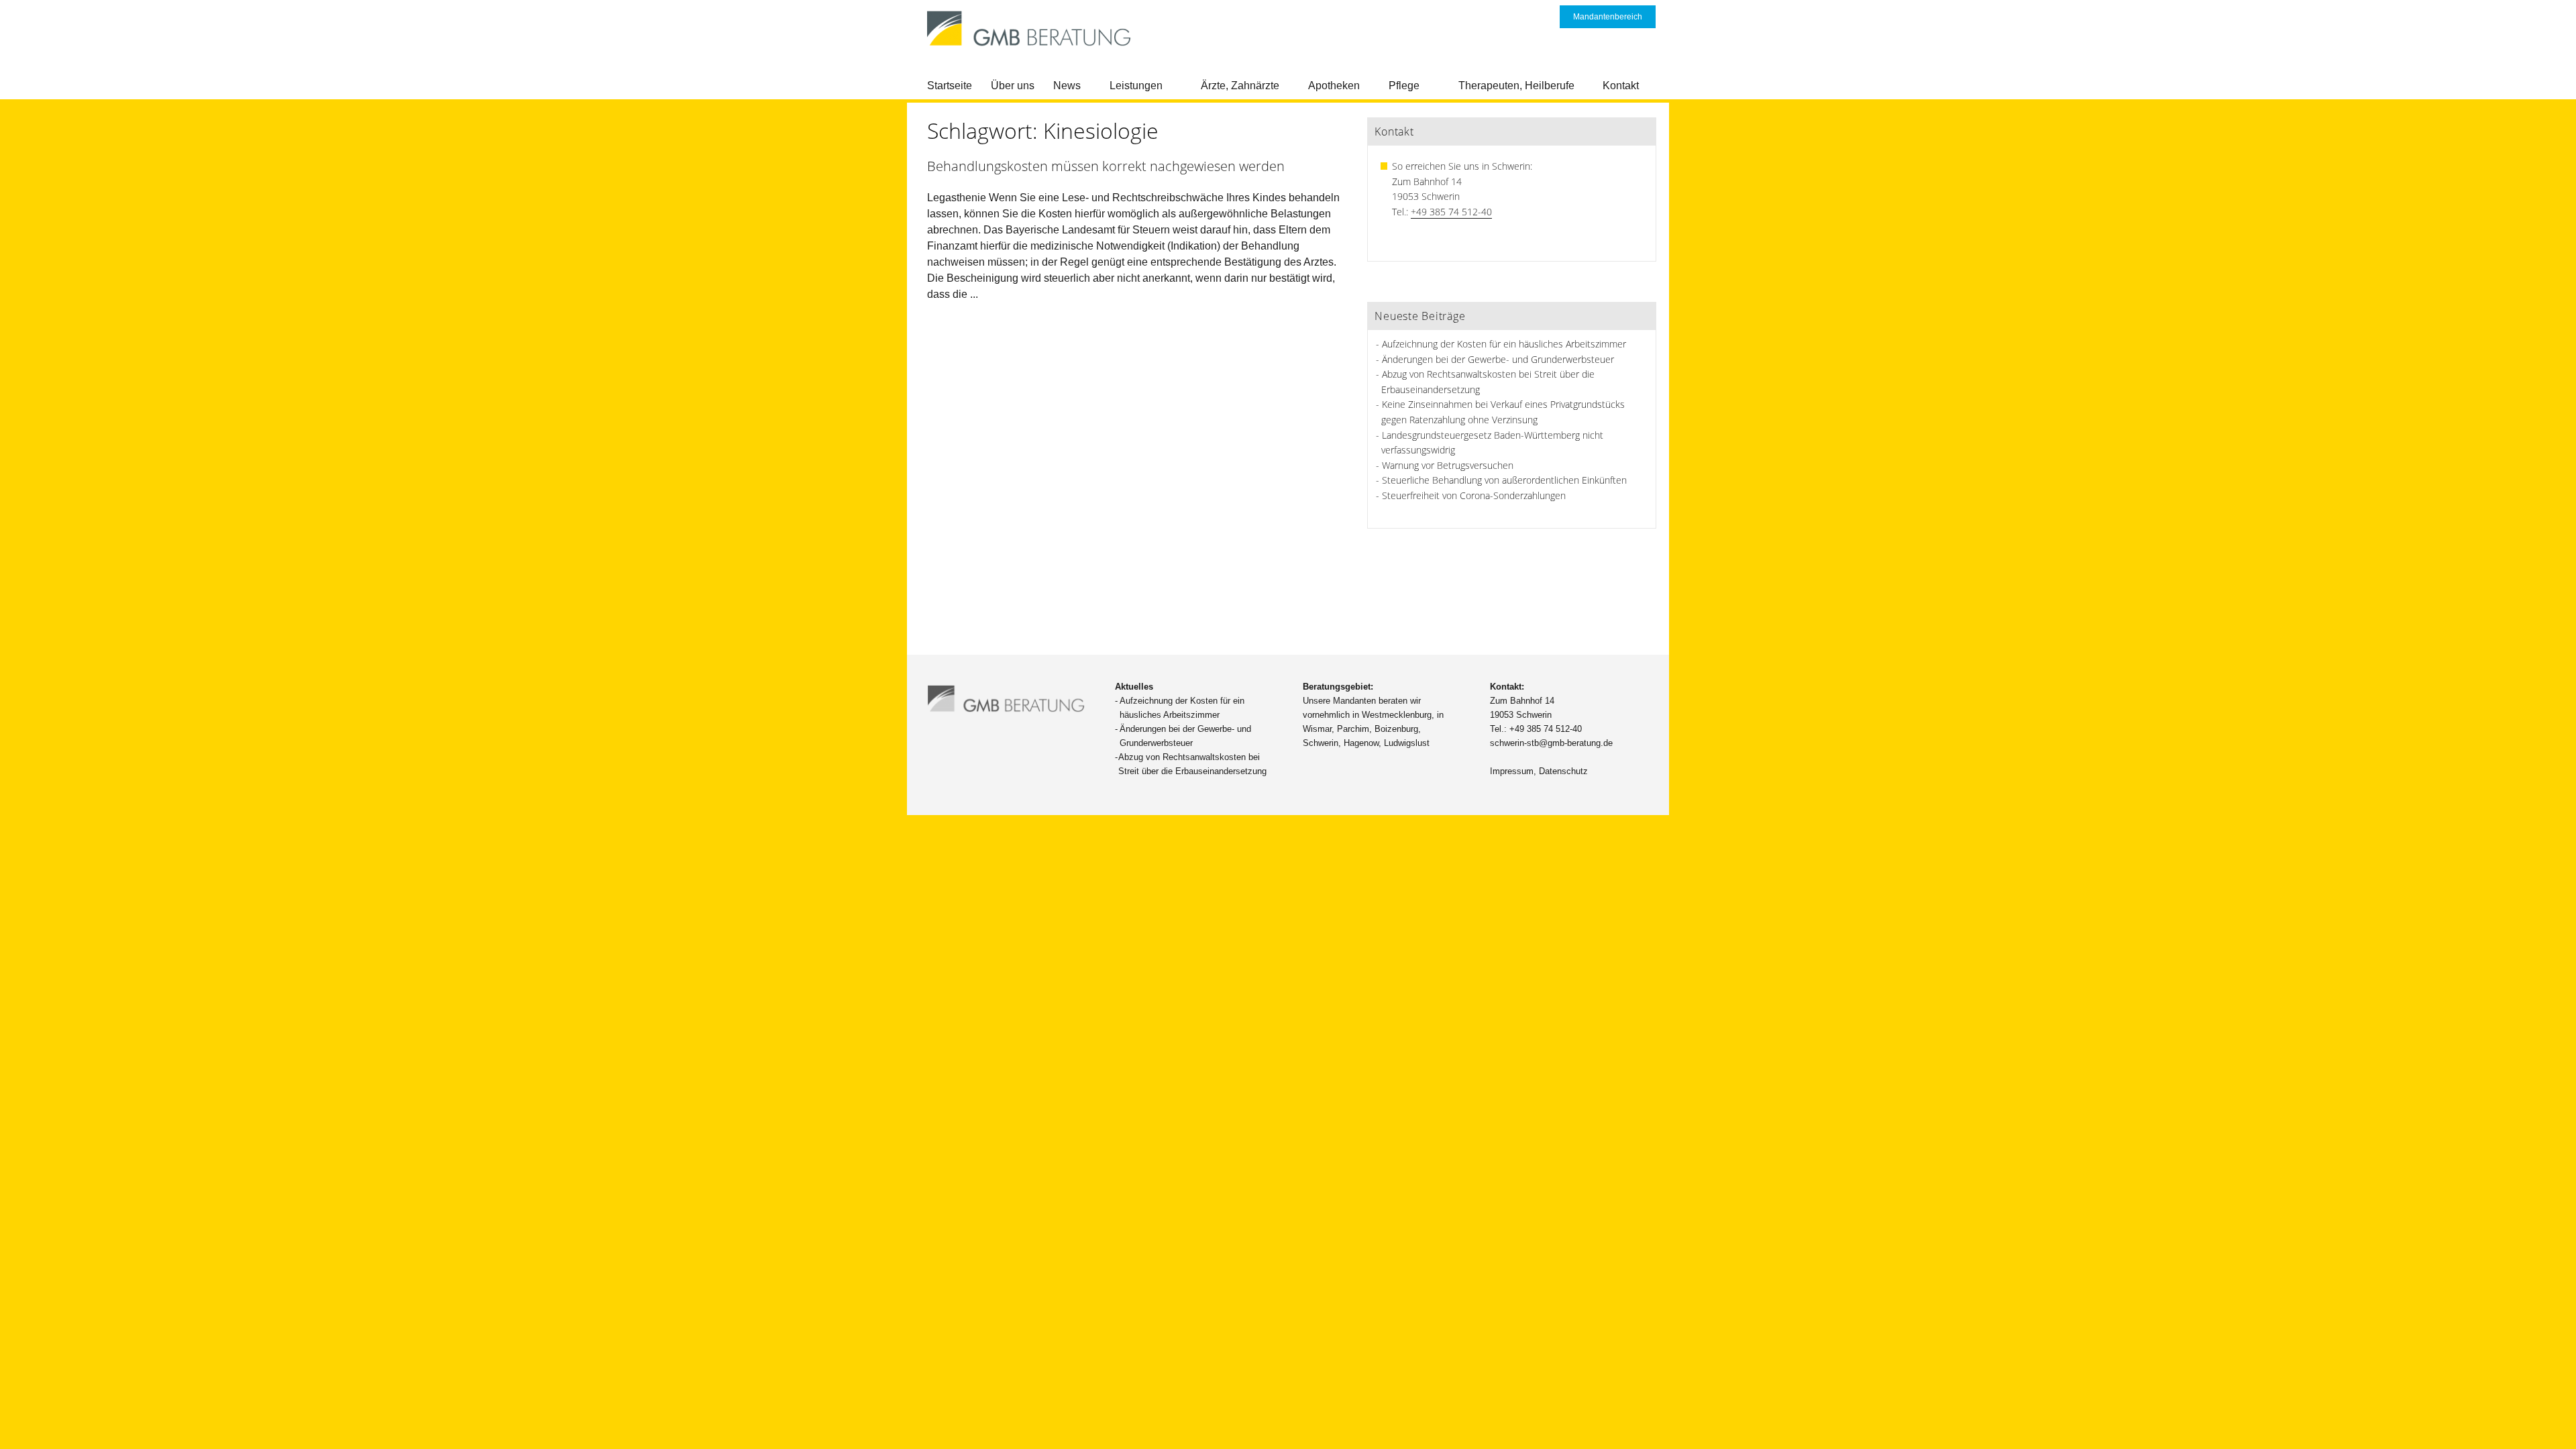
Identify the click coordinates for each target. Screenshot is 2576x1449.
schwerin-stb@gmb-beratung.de (1551, 743)
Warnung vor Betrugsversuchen (1448, 465)
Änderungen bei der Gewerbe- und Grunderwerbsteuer (1498, 359)
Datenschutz (1563, 771)
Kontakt (1621, 86)
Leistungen (1136, 86)
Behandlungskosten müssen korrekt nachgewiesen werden (1106, 166)
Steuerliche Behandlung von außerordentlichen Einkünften (1504, 480)
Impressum (1512, 771)
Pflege (1404, 86)
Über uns (1013, 86)
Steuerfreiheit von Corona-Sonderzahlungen (1474, 495)
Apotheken (1334, 86)
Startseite (950, 86)
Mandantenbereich (1608, 17)
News (1067, 86)
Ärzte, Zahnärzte (1240, 86)
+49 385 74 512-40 (1451, 212)
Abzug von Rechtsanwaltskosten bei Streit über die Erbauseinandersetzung (1192, 764)
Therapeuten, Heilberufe (1516, 86)
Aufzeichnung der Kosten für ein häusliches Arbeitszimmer (1504, 344)
